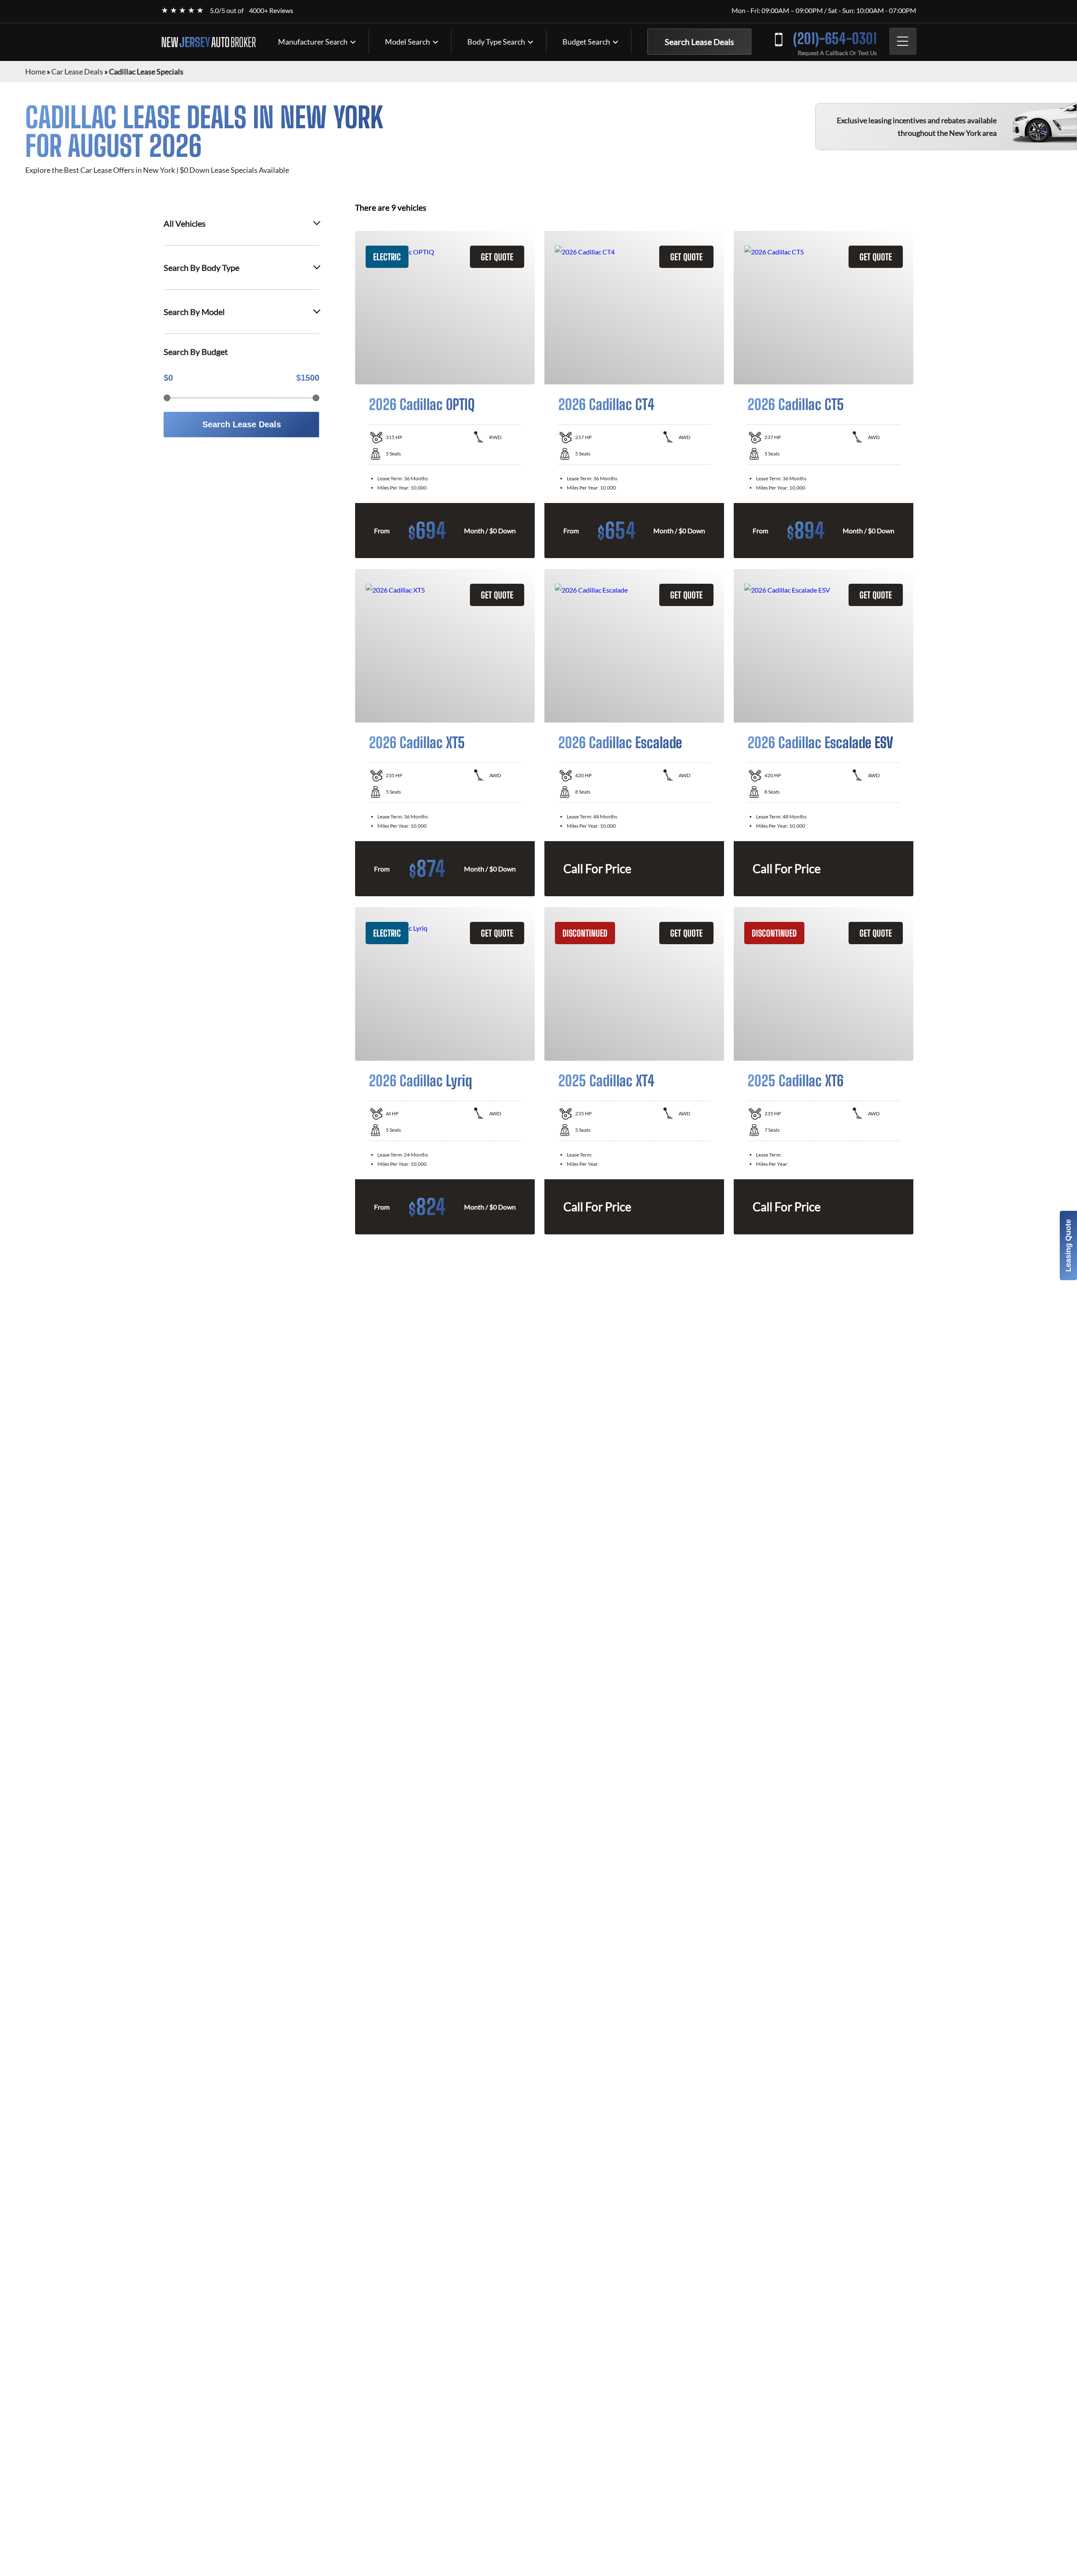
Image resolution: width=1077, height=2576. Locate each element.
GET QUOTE (497, 257)
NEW (208, 42)
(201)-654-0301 (835, 38)
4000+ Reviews (271, 10)
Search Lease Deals (699, 42)
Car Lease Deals (77, 71)
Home (35, 71)
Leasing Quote (1068, 1246)
